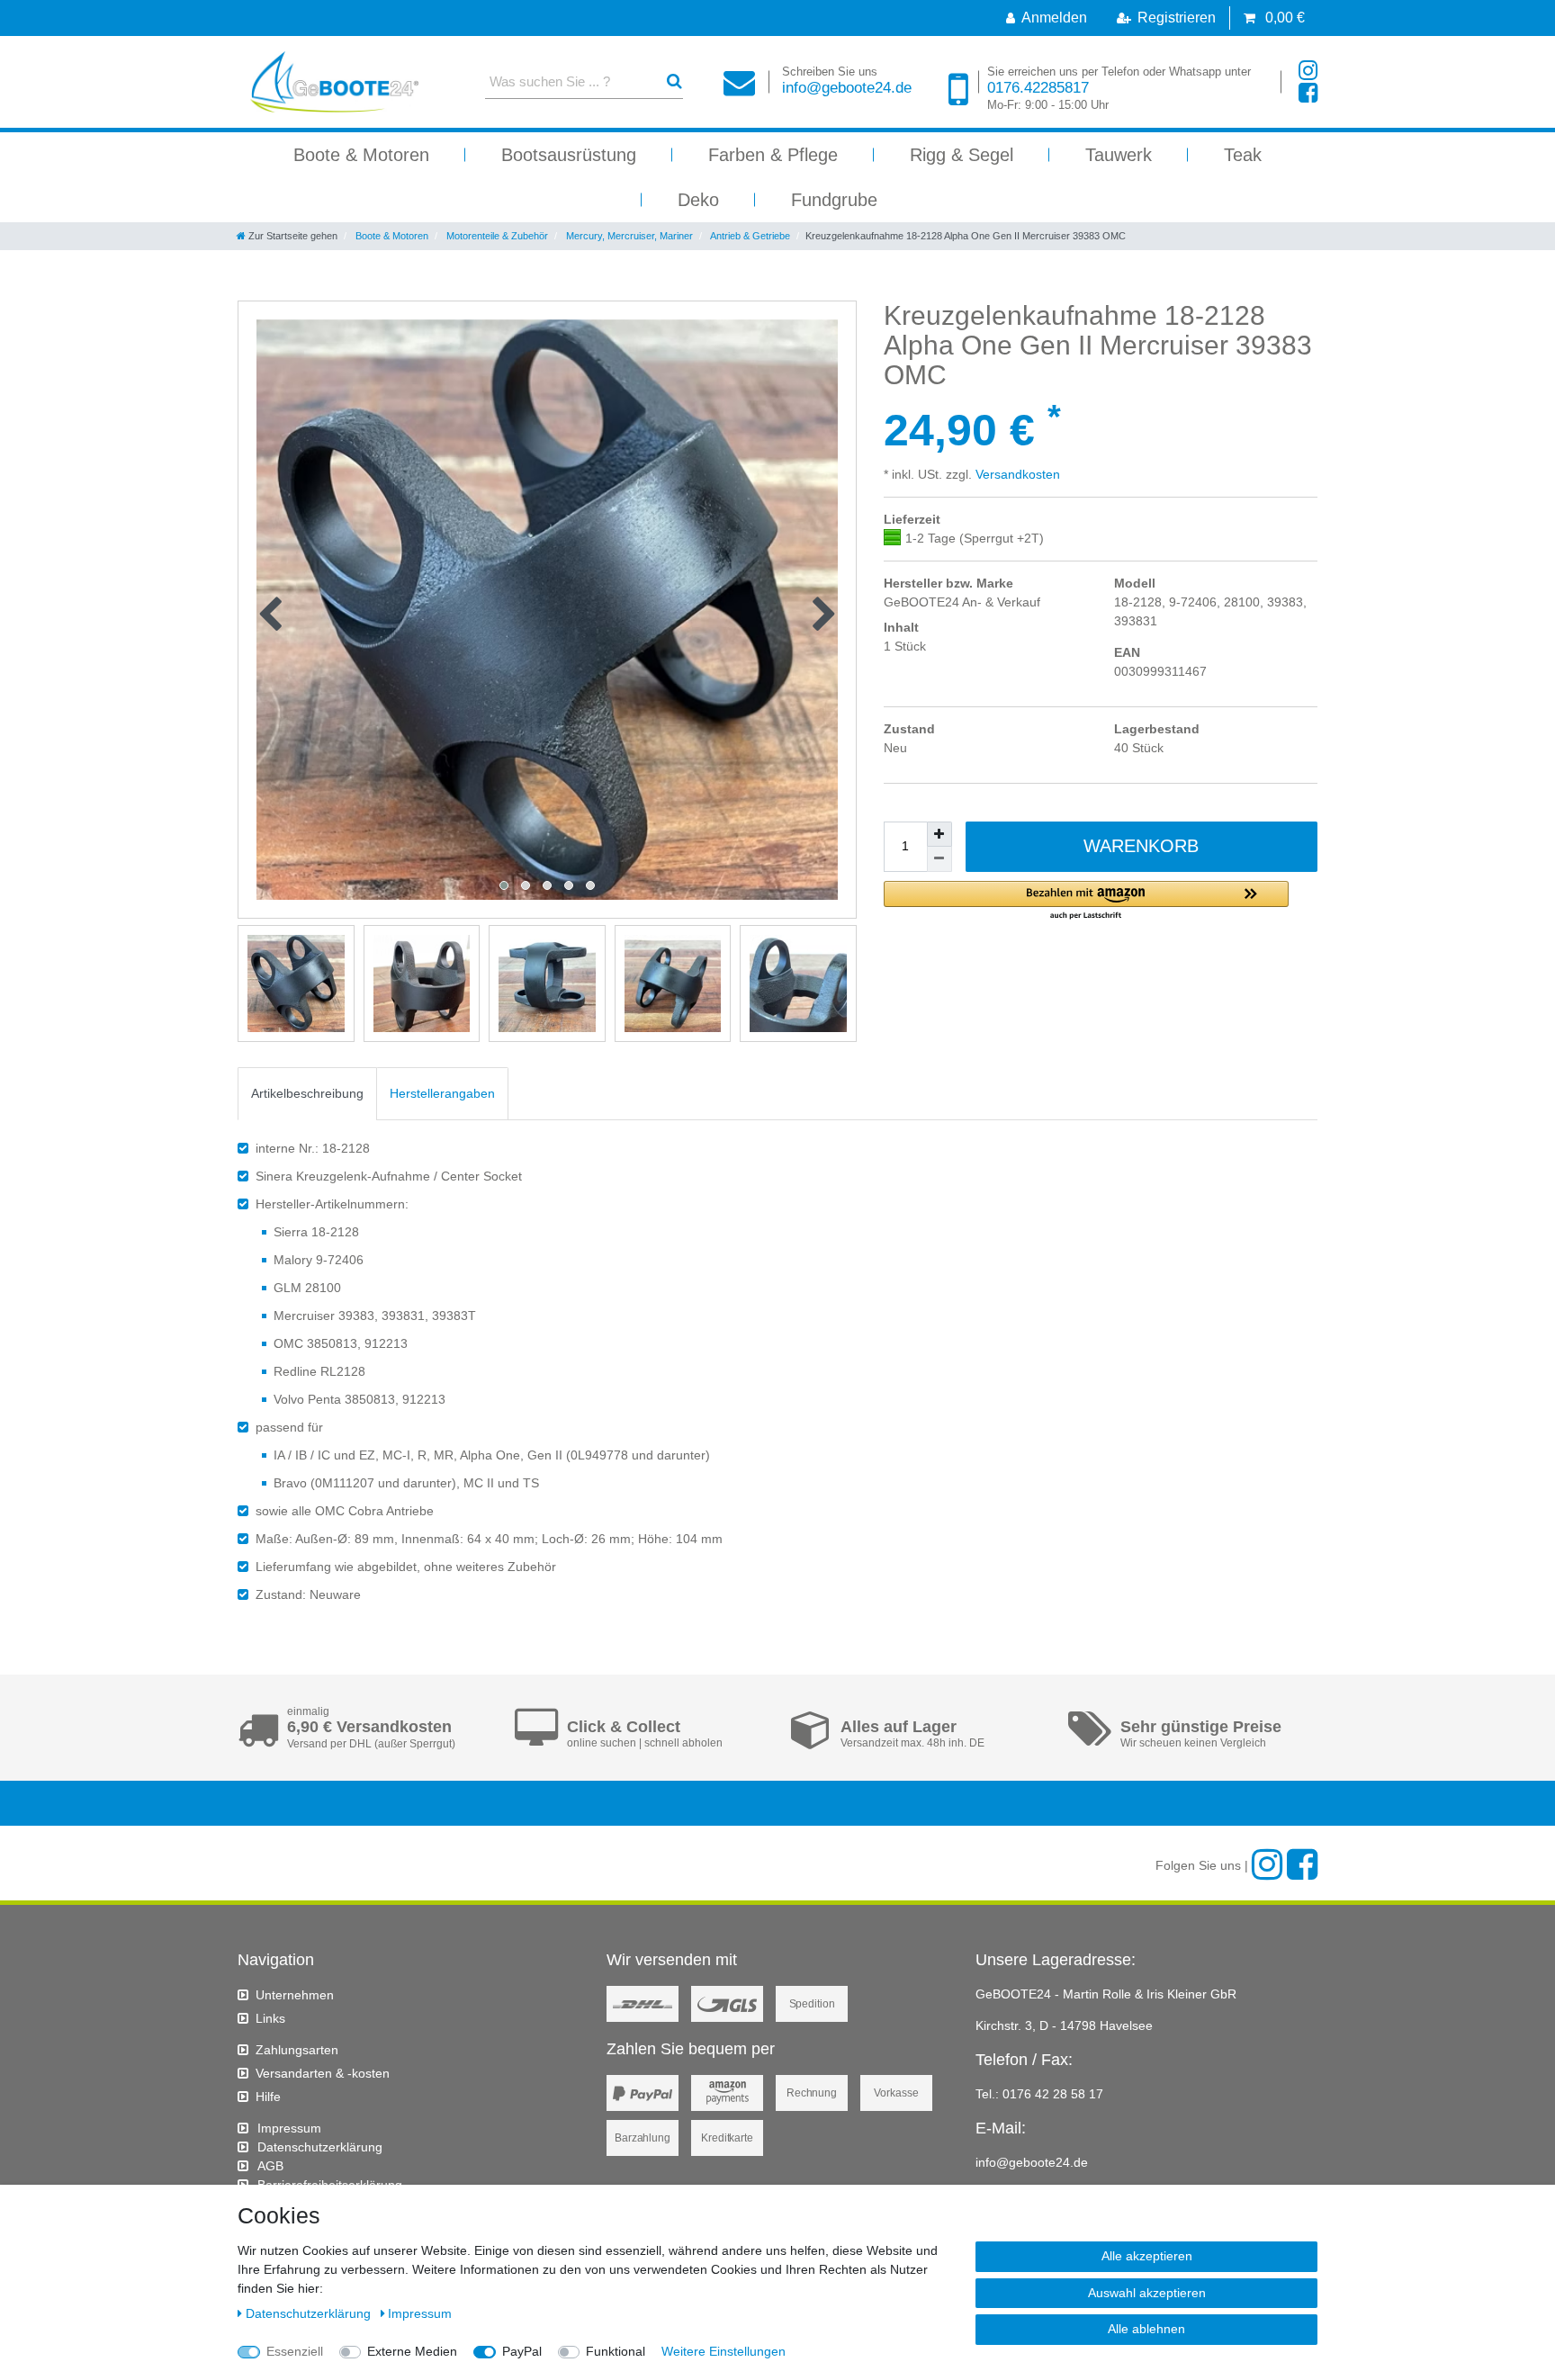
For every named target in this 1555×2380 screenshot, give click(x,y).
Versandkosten (1016, 474)
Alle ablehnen (1146, 2329)
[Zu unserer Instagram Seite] (1308, 71)
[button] (1086, 901)
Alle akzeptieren (1147, 2256)
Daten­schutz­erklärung (320, 2147)
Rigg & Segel (962, 155)
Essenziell (295, 2351)
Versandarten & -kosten (323, 2073)
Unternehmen (295, 1995)
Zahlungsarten (297, 2050)
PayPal (522, 2351)
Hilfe (268, 2097)
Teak (1243, 155)
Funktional (616, 2351)
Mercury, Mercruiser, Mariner (628, 236)
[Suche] (674, 81)
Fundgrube (834, 200)
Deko (698, 200)
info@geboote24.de (847, 81)
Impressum (289, 2128)
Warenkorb (1141, 846)
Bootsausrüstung (569, 155)
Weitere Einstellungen (724, 2351)
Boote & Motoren (361, 155)
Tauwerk (1119, 155)
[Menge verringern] (939, 859)
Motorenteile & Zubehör (496, 236)
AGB (270, 2166)
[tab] (307, 1094)
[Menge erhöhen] (939, 834)
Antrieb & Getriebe (749, 236)
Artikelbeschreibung (307, 1093)
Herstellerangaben (442, 1093)
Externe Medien (412, 2351)
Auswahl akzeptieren (1147, 2293)
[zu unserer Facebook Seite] (1308, 93)
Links (270, 2018)
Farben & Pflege (773, 155)
